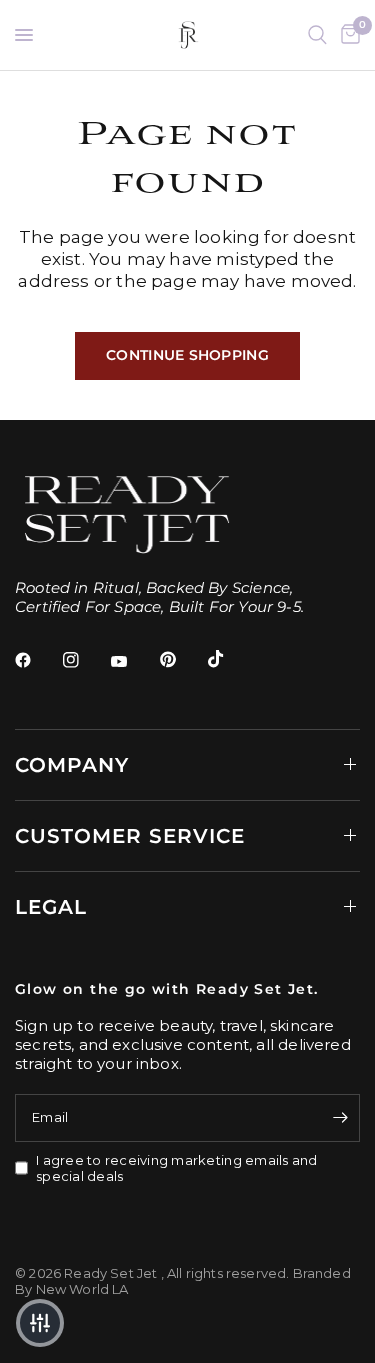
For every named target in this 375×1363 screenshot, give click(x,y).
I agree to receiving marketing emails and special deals (177, 1168)
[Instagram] (85, 660)
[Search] (317, 35)
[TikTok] (230, 659)
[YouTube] (133, 662)
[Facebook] (37, 660)
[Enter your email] (340, 1118)
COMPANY (72, 765)
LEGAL (51, 907)
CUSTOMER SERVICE (130, 836)
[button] (40, 1323)
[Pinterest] (182, 659)
